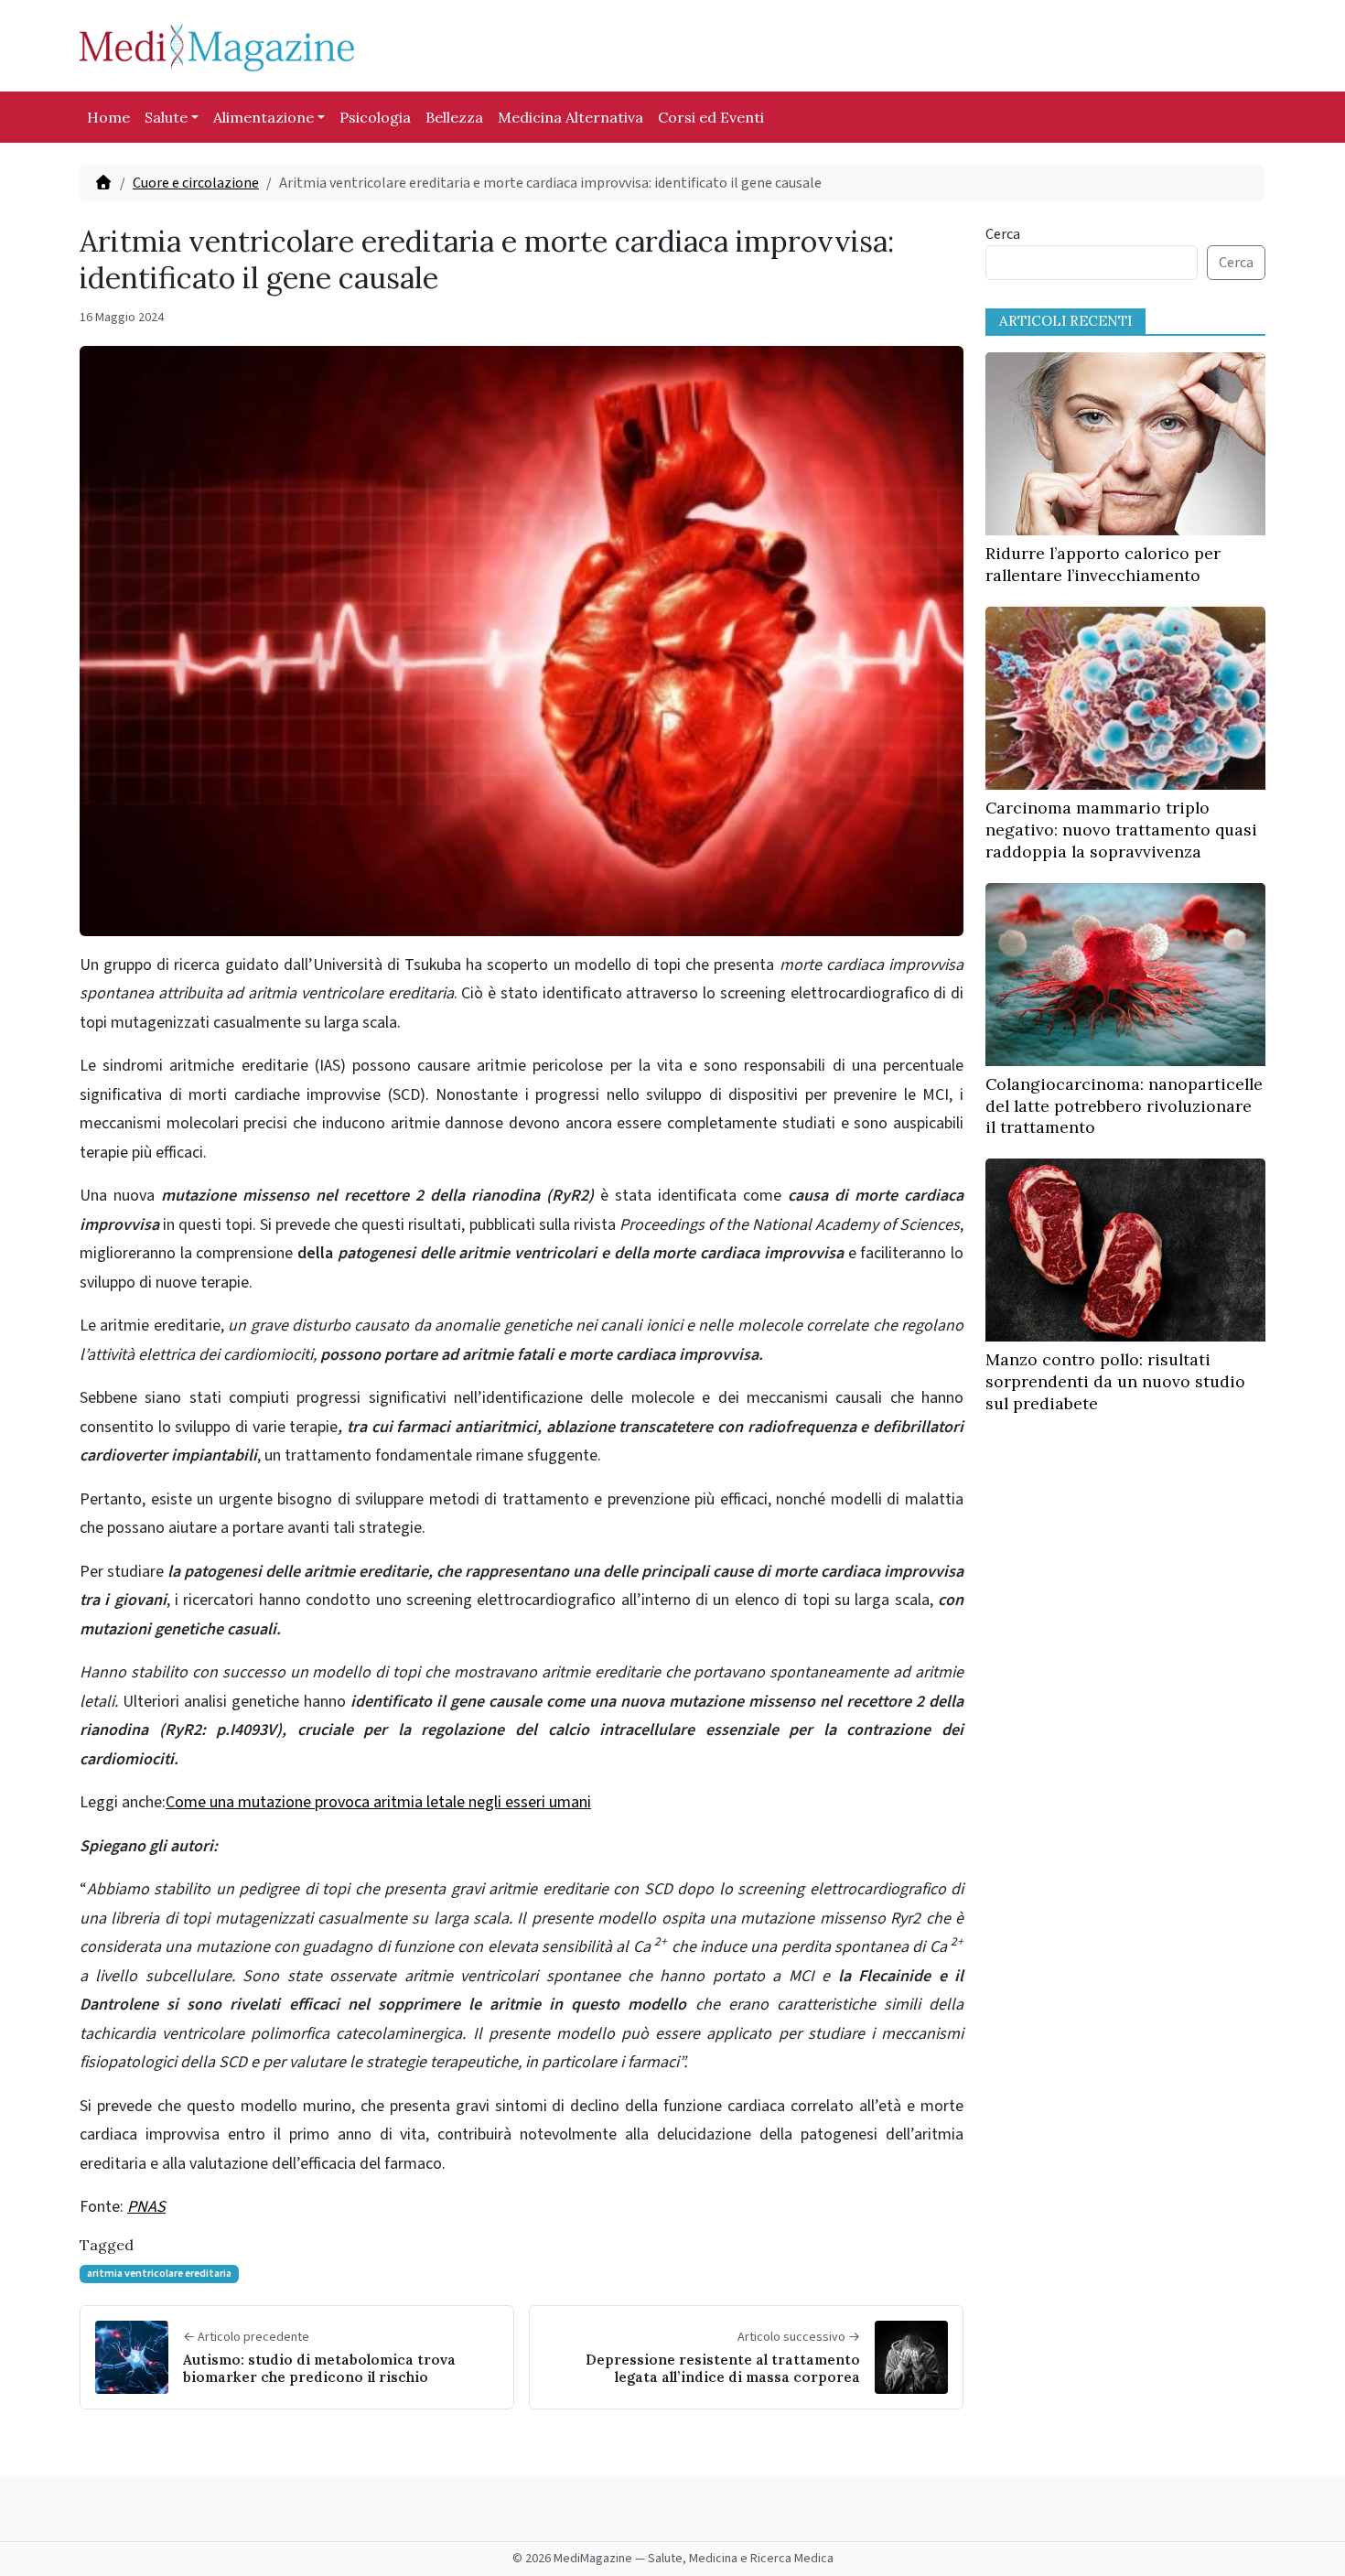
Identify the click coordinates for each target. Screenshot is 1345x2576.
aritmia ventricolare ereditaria (159, 2274)
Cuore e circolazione (196, 183)
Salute (166, 117)
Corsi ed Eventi (711, 117)
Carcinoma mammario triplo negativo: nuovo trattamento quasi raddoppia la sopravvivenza (1121, 830)
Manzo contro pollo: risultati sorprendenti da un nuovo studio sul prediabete (1115, 1381)
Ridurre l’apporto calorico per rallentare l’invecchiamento (1103, 564)
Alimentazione (264, 117)
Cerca (1003, 234)
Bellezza (454, 117)
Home (108, 117)
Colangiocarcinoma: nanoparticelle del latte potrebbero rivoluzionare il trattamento (1124, 1106)
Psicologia (375, 117)
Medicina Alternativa (570, 117)
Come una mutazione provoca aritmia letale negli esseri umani (378, 1802)
